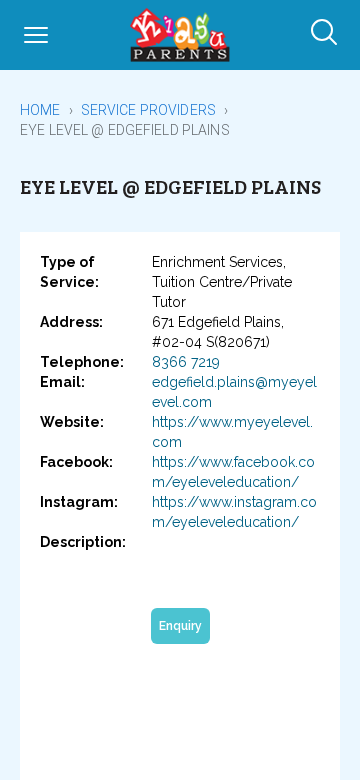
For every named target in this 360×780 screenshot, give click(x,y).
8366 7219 (186, 362)
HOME (40, 110)
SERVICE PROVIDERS (148, 110)
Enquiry (180, 626)
